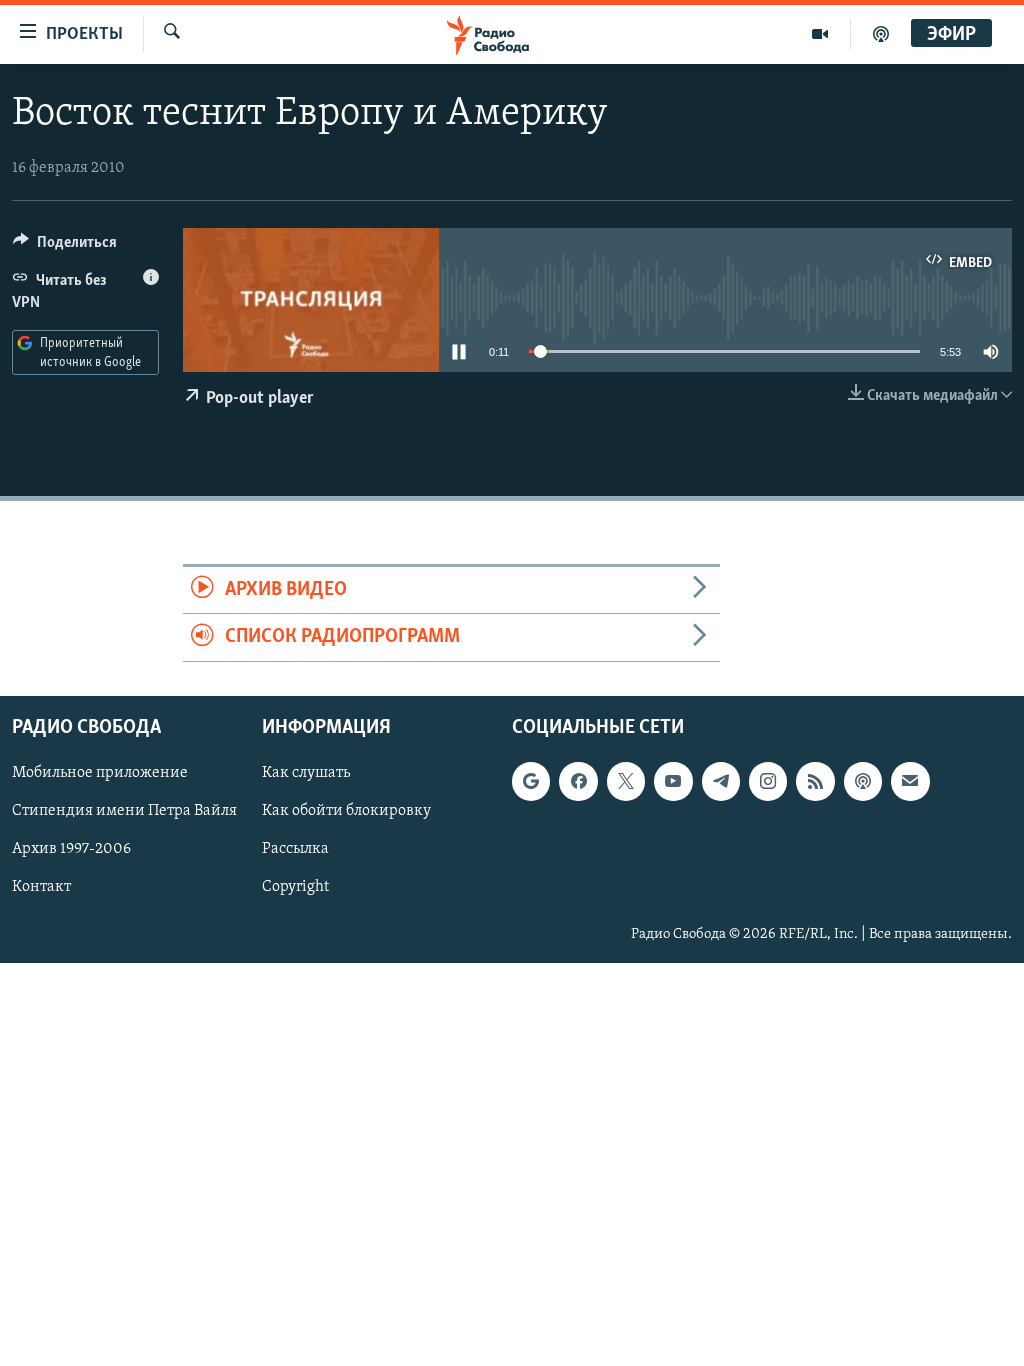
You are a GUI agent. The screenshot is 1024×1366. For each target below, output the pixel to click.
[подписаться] (910, 781)
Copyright (295, 887)
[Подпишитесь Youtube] (673, 781)
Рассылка (295, 849)
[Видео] (820, 34)
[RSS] (815, 781)
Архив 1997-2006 (71, 849)
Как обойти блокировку (346, 811)
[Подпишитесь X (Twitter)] (626, 781)
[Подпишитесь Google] (531, 781)
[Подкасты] (863, 781)
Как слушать (306, 773)
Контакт (41, 887)
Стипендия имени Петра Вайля (124, 811)
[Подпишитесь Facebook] (578, 781)
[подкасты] (881, 34)
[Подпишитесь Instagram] (768, 781)
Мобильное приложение (100, 773)
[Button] (65, 247)
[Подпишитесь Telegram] (721, 781)
